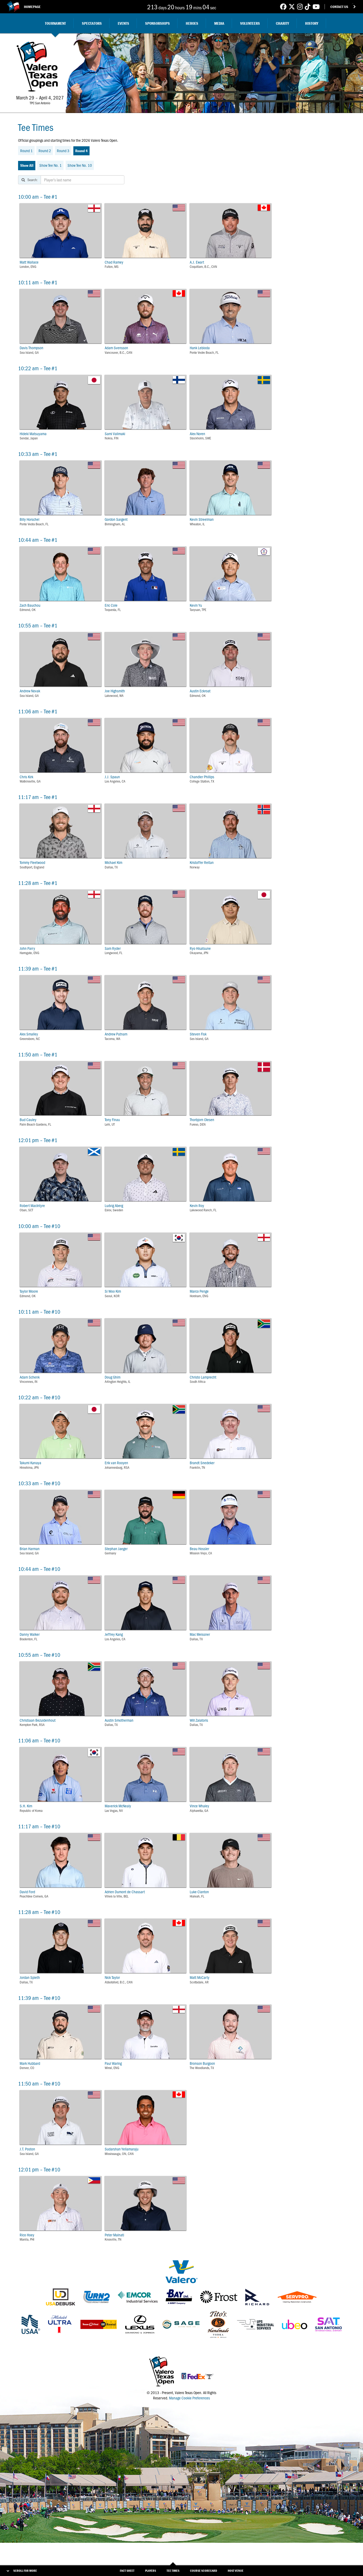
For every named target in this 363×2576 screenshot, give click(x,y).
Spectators (92, 23)
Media (219, 23)
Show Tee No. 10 (80, 165)
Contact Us (339, 7)
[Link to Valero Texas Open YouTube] (316, 7)
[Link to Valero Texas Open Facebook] (283, 7)
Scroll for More (25, 2571)
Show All (27, 165)
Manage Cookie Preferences (189, 2398)
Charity (282, 23)
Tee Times (173, 2571)
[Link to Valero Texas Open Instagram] (300, 7)
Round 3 (63, 151)
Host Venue (236, 2571)
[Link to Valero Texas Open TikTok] (308, 7)
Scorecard (204, 2571)
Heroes (192, 23)
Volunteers (250, 23)
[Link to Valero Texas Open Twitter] (292, 7)
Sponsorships (157, 23)
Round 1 (26, 151)
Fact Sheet (127, 2571)
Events (123, 23)
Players (151, 2571)
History (312, 23)
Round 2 (45, 151)
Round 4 (81, 151)
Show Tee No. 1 (50, 165)
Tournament (55, 23)
